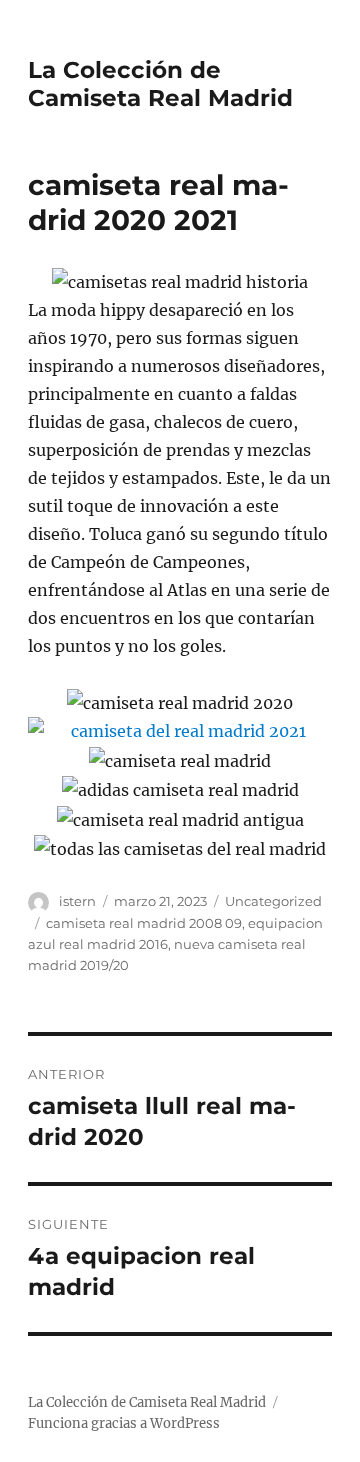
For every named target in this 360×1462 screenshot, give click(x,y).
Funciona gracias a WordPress (124, 1423)
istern (77, 901)
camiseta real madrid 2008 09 (144, 923)
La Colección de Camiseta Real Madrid (160, 84)
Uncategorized (273, 901)
